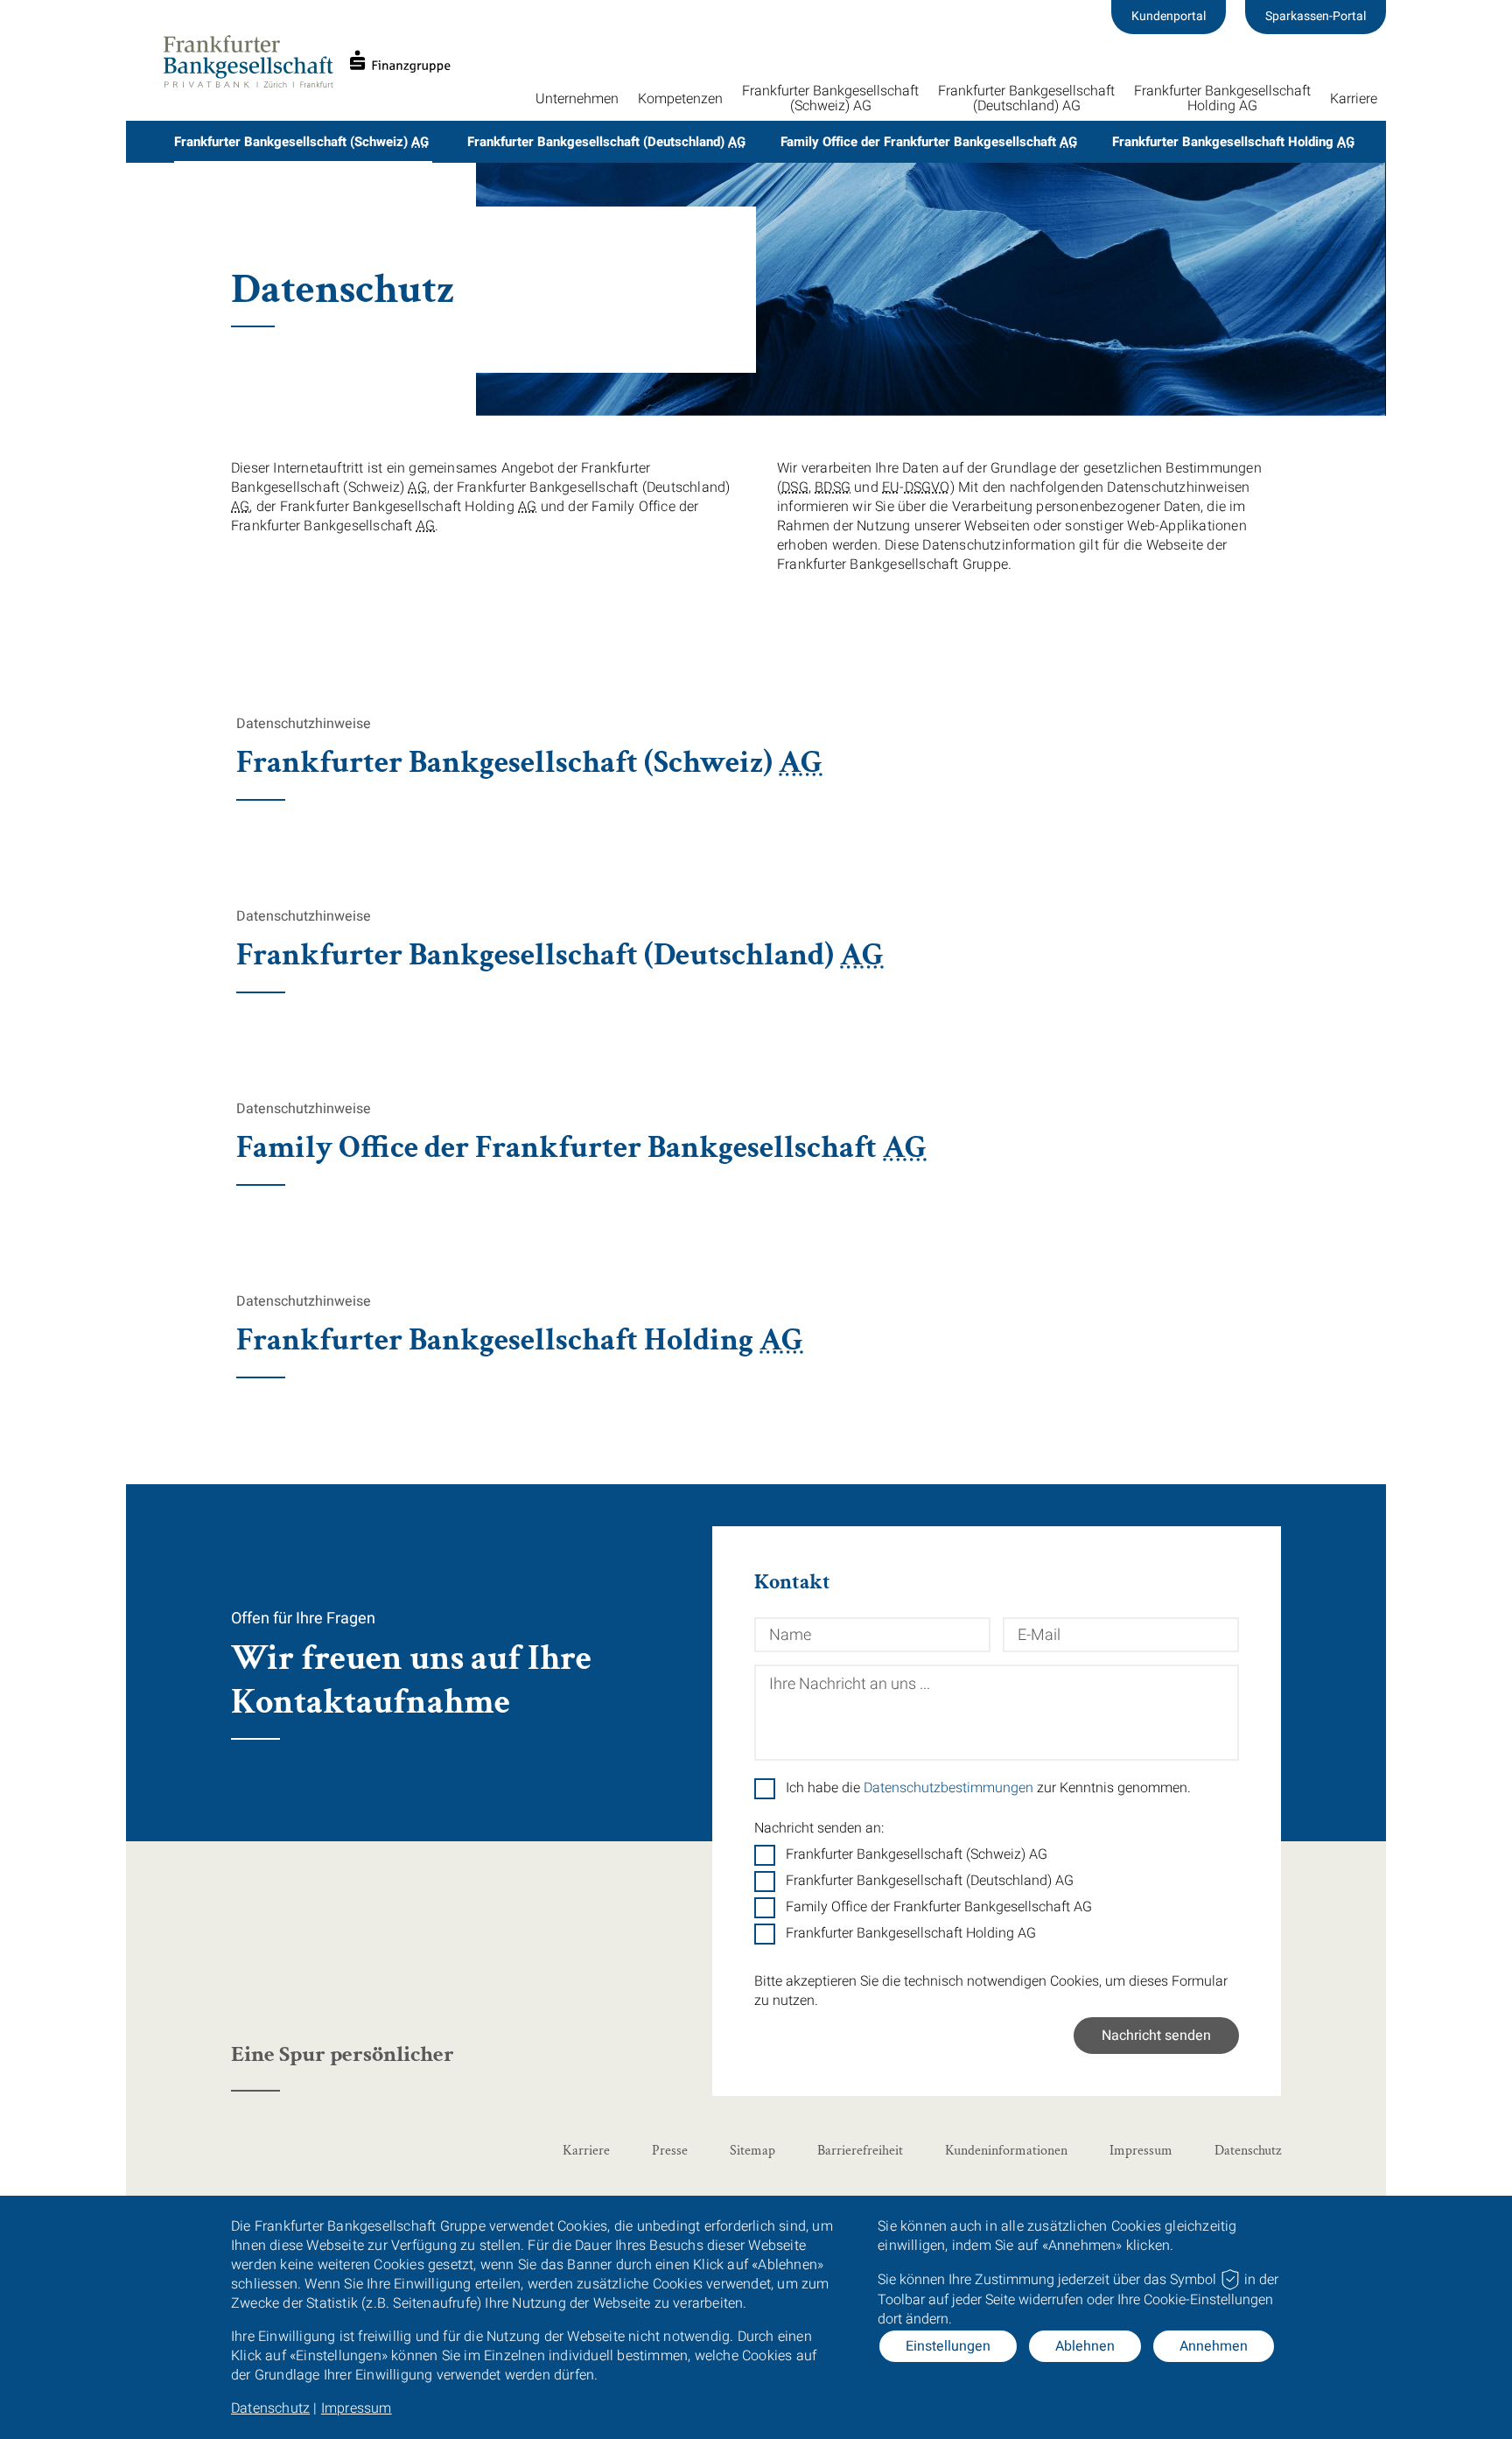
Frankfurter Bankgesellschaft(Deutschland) (1026, 98)
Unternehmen (577, 99)
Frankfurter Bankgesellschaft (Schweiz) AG (917, 1854)
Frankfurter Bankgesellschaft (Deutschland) (606, 142)
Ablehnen (1085, 2346)
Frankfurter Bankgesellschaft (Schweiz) (301, 142)
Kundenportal (1169, 16)
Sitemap (752, 2151)
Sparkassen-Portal (1316, 16)
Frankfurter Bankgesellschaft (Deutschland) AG (930, 1881)
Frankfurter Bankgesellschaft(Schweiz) (830, 98)
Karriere (1354, 99)
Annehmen (1214, 2346)
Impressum (357, 2408)
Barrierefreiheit (860, 2151)
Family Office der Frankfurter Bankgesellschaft (929, 142)
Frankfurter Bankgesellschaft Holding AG (911, 1933)
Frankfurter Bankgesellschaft (1222, 98)
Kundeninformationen (1006, 2151)
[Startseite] (306, 61)
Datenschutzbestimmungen (948, 1788)
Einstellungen (948, 2346)
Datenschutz (270, 2408)
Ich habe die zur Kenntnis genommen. (988, 1788)
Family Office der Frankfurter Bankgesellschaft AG (939, 1907)
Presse (670, 2151)
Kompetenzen (680, 99)
